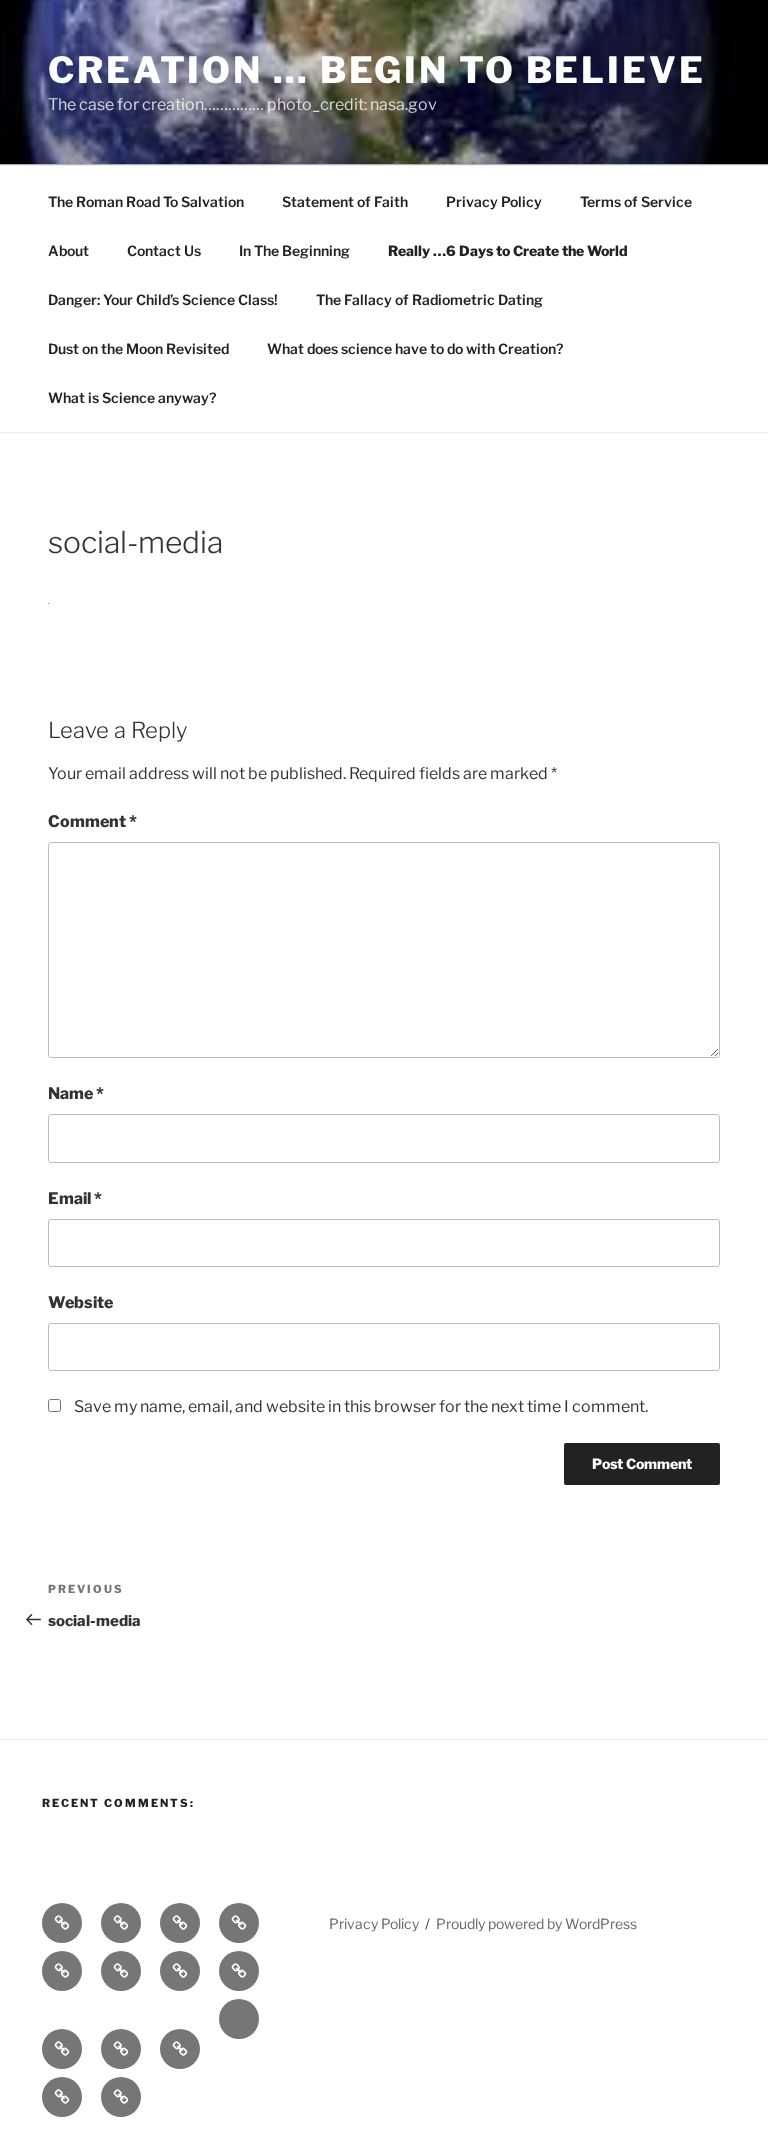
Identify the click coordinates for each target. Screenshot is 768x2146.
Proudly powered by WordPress (536, 1923)
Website (80, 1302)
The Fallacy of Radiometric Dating (429, 299)
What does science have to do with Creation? (415, 348)
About (68, 250)
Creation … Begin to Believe (377, 70)
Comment (92, 821)
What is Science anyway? (132, 397)
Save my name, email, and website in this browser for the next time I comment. (361, 1406)
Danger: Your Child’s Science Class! (163, 299)
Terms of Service (636, 201)
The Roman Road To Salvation (146, 201)
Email (75, 1198)
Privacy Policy (494, 201)
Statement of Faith (345, 201)
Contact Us (164, 250)
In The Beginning (294, 250)
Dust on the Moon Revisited (138, 348)
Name (76, 1093)
